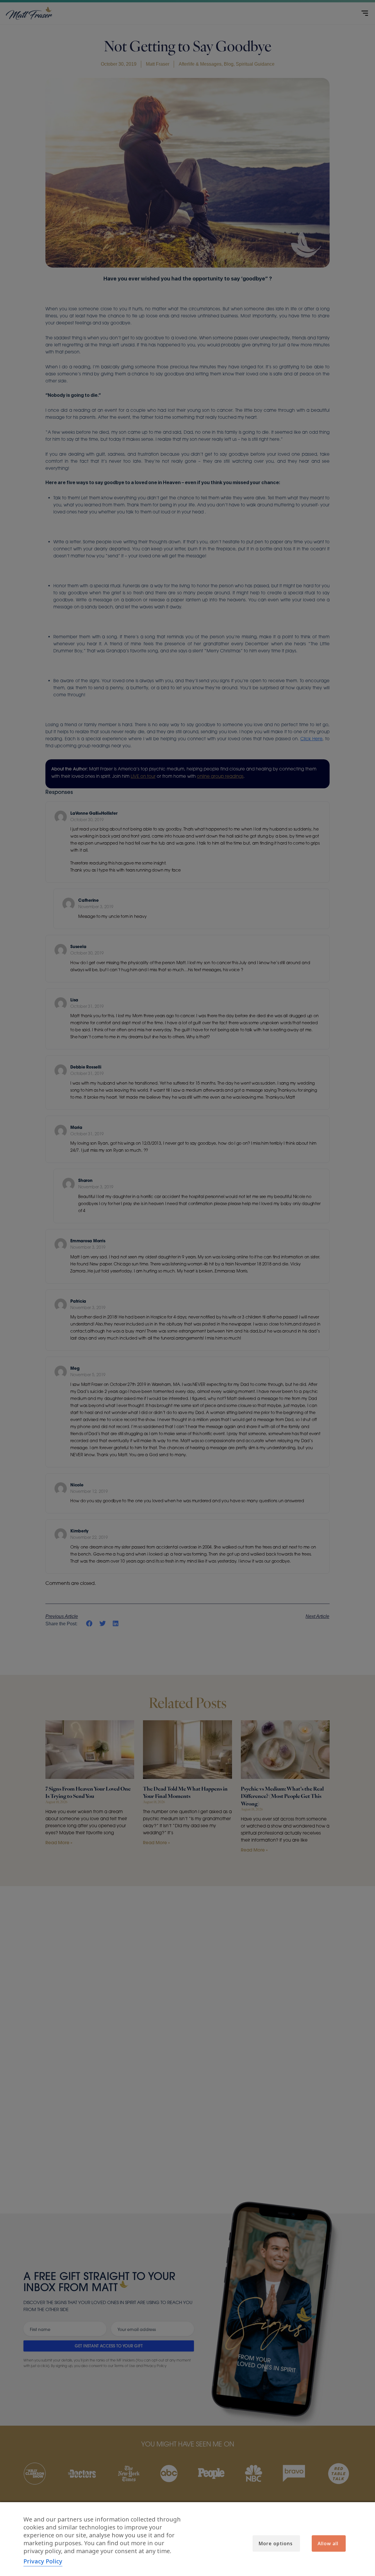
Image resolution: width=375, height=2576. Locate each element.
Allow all (328, 2543)
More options (276, 2543)
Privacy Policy (43, 2561)
